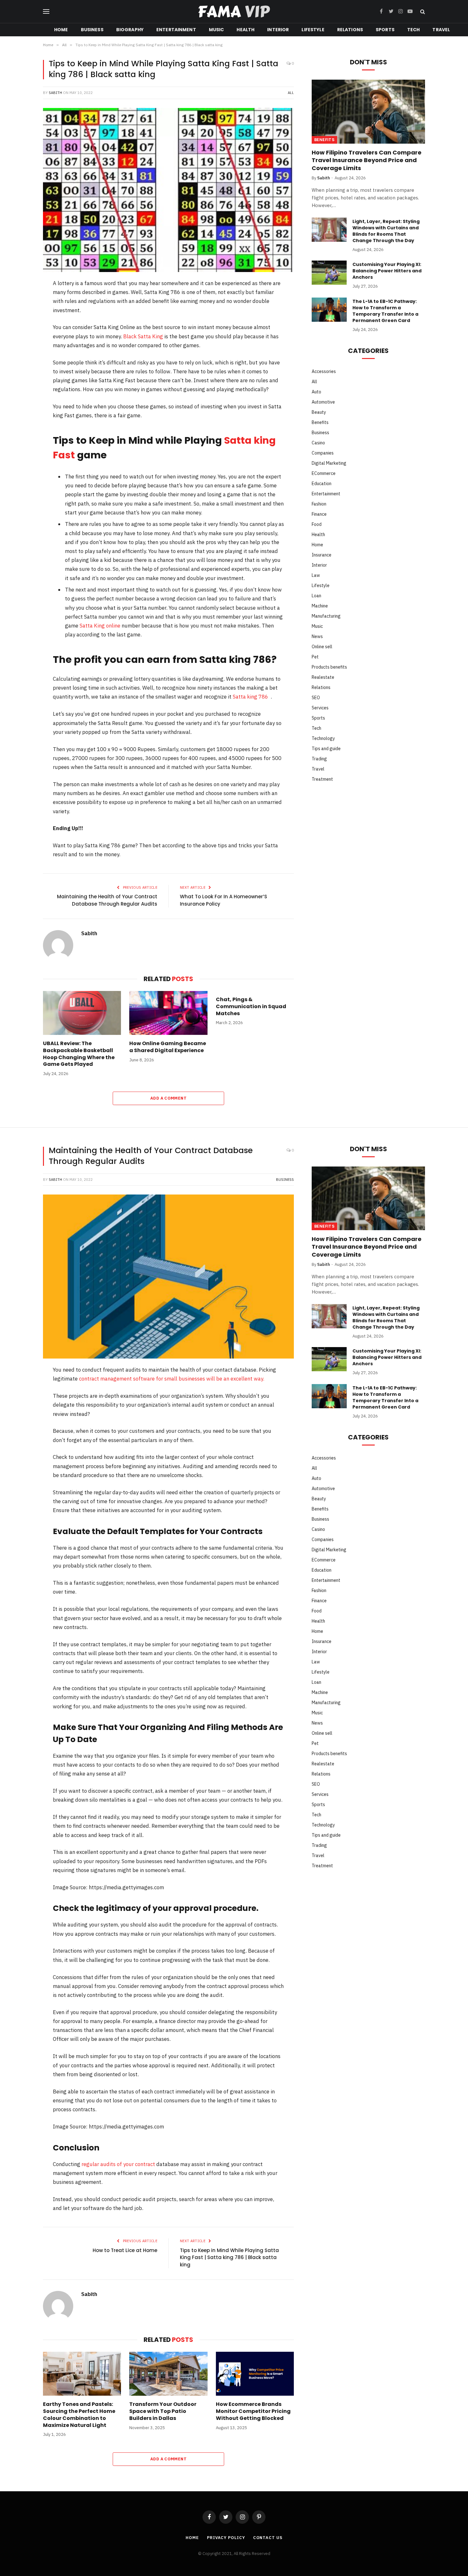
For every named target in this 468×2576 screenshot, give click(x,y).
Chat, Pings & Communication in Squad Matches (251, 1006)
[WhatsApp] (22, 367)
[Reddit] (22, 350)
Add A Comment (168, 1098)
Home (61, 30)
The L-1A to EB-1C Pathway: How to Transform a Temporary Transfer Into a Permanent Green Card (385, 311)
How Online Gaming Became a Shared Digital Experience (168, 1047)
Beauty (319, 412)
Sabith (55, 93)
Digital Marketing (329, 463)
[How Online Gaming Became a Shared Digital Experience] (168, 1013)
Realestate (323, 677)
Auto (316, 392)
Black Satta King (143, 336)
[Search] (422, 12)
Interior (278, 30)
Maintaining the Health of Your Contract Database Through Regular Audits (107, 900)
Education (322, 484)
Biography (130, 30)
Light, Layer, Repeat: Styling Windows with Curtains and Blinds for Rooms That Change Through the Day (386, 231)
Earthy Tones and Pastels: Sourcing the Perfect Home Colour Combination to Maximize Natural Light (79, 2415)
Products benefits (329, 667)
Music (216, 30)
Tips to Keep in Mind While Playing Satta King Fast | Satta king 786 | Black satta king (229, 2257)
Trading (319, 759)
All (291, 93)
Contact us (268, 2538)
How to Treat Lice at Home (125, 2250)
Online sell (322, 647)
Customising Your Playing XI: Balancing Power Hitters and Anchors (387, 271)
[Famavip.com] (234, 12)
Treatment (322, 779)
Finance (319, 514)
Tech (414, 30)
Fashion (319, 504)
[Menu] (46, 12)
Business (92, 30)
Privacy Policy (226, 2538)
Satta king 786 (250, 697)
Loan (316, 596)
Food (317, 524)
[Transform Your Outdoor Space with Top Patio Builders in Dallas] (168, 2374)
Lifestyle (313, 30)
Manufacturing (326, 616)
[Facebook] (22, 301)
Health (245, 30)
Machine (320, 606)
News (317, 636)
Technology (323, 738)
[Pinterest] (22, 334)
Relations (350, 30)
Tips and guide (326, 749)
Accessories (324, 371)
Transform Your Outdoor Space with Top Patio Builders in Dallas (163, 2411)
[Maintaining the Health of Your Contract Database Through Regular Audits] (168, 1277)
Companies (323, 453)
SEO (316, 698)
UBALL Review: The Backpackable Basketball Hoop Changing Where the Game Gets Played (79, 1054)
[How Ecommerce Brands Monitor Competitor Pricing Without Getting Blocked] (255, 2374)
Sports (385, 30)
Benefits (324, 140)
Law (316, 575)
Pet (315, 657)
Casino (318, 443)
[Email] (22, 384)
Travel (441, 30)
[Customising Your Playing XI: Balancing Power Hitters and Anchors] (329, 273)
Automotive (323, 402)
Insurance (322, 555)
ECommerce (324, 473)
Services (320, 708)
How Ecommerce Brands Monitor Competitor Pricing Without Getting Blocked (253, 2411)
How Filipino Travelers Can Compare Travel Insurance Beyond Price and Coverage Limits (367, 160)
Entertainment (176, 30)
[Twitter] (22, 317)
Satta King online (100, 626)
